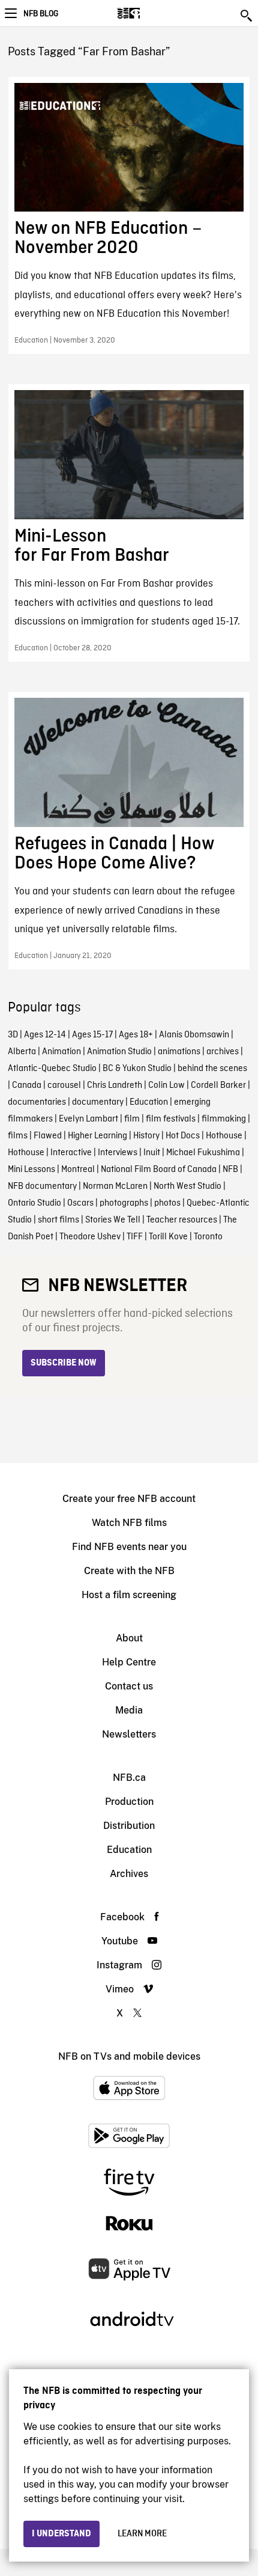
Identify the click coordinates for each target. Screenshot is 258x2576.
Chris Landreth (115, 1085)
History (146, 1136)
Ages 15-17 (92, 1035)
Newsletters (129, 1734)
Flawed (48, 1136)
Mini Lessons (31, 1170)
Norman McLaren (115, 1186)
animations (179, 1052)
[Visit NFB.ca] (150, 13)
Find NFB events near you (129, 1547)
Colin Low (166, 1085)
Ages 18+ (136, 1035)
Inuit (152, 1153)
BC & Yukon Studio (137, 1069)
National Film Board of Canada (159, 1170)
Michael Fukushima (203, 1153)
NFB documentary (42, 1186)
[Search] (247, 16)
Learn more (142, 2534)
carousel (64, 1085)
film (132, 1119)
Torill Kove (168, 1237)
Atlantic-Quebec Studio (52, 1069)
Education (149, 1102)
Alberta (22, 1052)
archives (223, 1052)
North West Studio (187, 1186)
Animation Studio (119, 1052)
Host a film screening (129, 1595)
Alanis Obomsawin (194, 1035)
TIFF (135, 1237)
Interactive (71, 1153)
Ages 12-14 (45, 1035)
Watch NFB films (129, 1523)
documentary (98, 1102)
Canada (27, 1085)
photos (167, 1203)
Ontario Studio (34, 1203)
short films (58, 1220)
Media (129, 1710)
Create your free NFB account (129, 1499)
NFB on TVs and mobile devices (129, 2056)
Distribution (129, 1826)
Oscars (80, 1203)
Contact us (129, 1686)
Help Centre (129, 1662)
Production (129, 1802)
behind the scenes (212, 1069)
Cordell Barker (218, 1085)
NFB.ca (129, 1778)
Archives (129, 1874)
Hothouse (224, 1136)
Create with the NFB (129, 1571)
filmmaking (224, 1119)
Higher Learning (97, 1136)
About (129, 1638)
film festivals (171, 1119)
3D (13, 1035)
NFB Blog (41, 14)
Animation (61, 1052)
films (18, 1136)
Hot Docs (183, 1136)
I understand (61, 2534)
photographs (124, 1203)
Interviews (118, 1153)
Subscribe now (64, 1363)
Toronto (208, 1237)
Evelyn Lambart (88, 1119)
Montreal (78, 1170)
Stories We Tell (113, 1220)
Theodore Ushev (90, 1237)
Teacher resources (182, 1220)
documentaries (37, 1102)
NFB (230, 1170)
